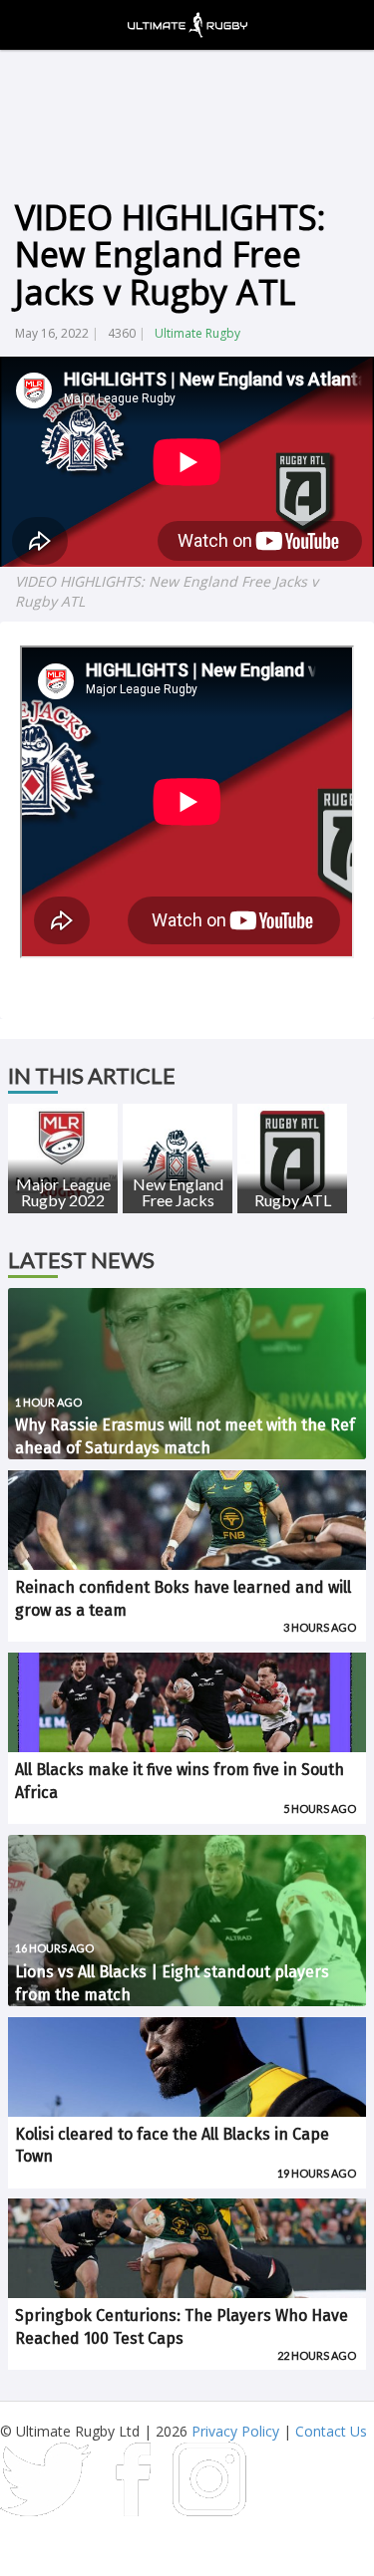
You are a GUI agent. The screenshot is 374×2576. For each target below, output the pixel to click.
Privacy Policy (235, 2431)
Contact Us (331, 2431)
